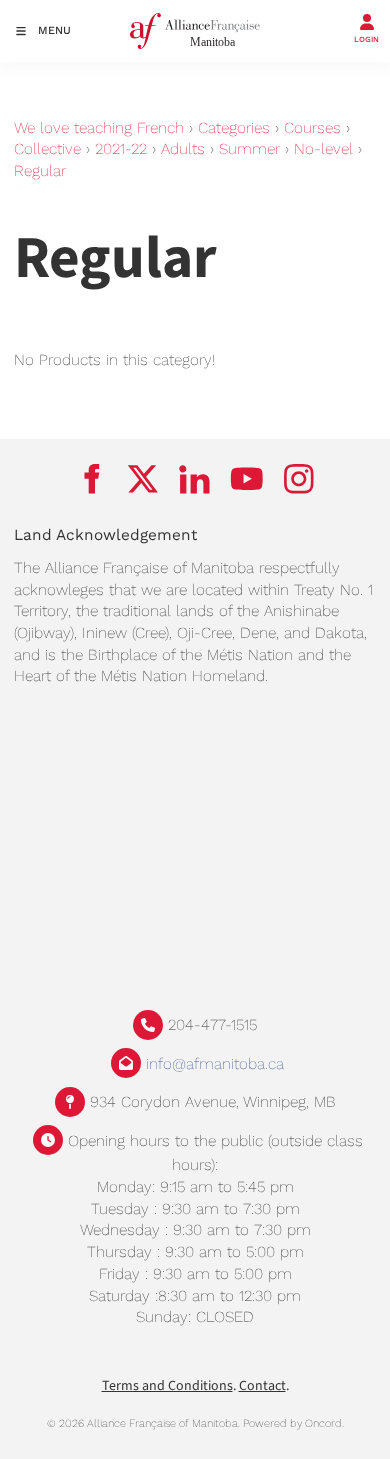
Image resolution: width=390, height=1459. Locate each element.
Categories (234, 128)
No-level (323, 149)
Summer (249, 149)
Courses (312, 128)
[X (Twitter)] (143, 478)
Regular (40, 171)
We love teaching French (99, 128)
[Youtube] (247, 478)
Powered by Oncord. (293, 1423)
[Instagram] (299, 478)
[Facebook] (91, 478)
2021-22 (121, 149)
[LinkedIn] (195, 478)
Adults (183, 149)
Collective (47, 149)
